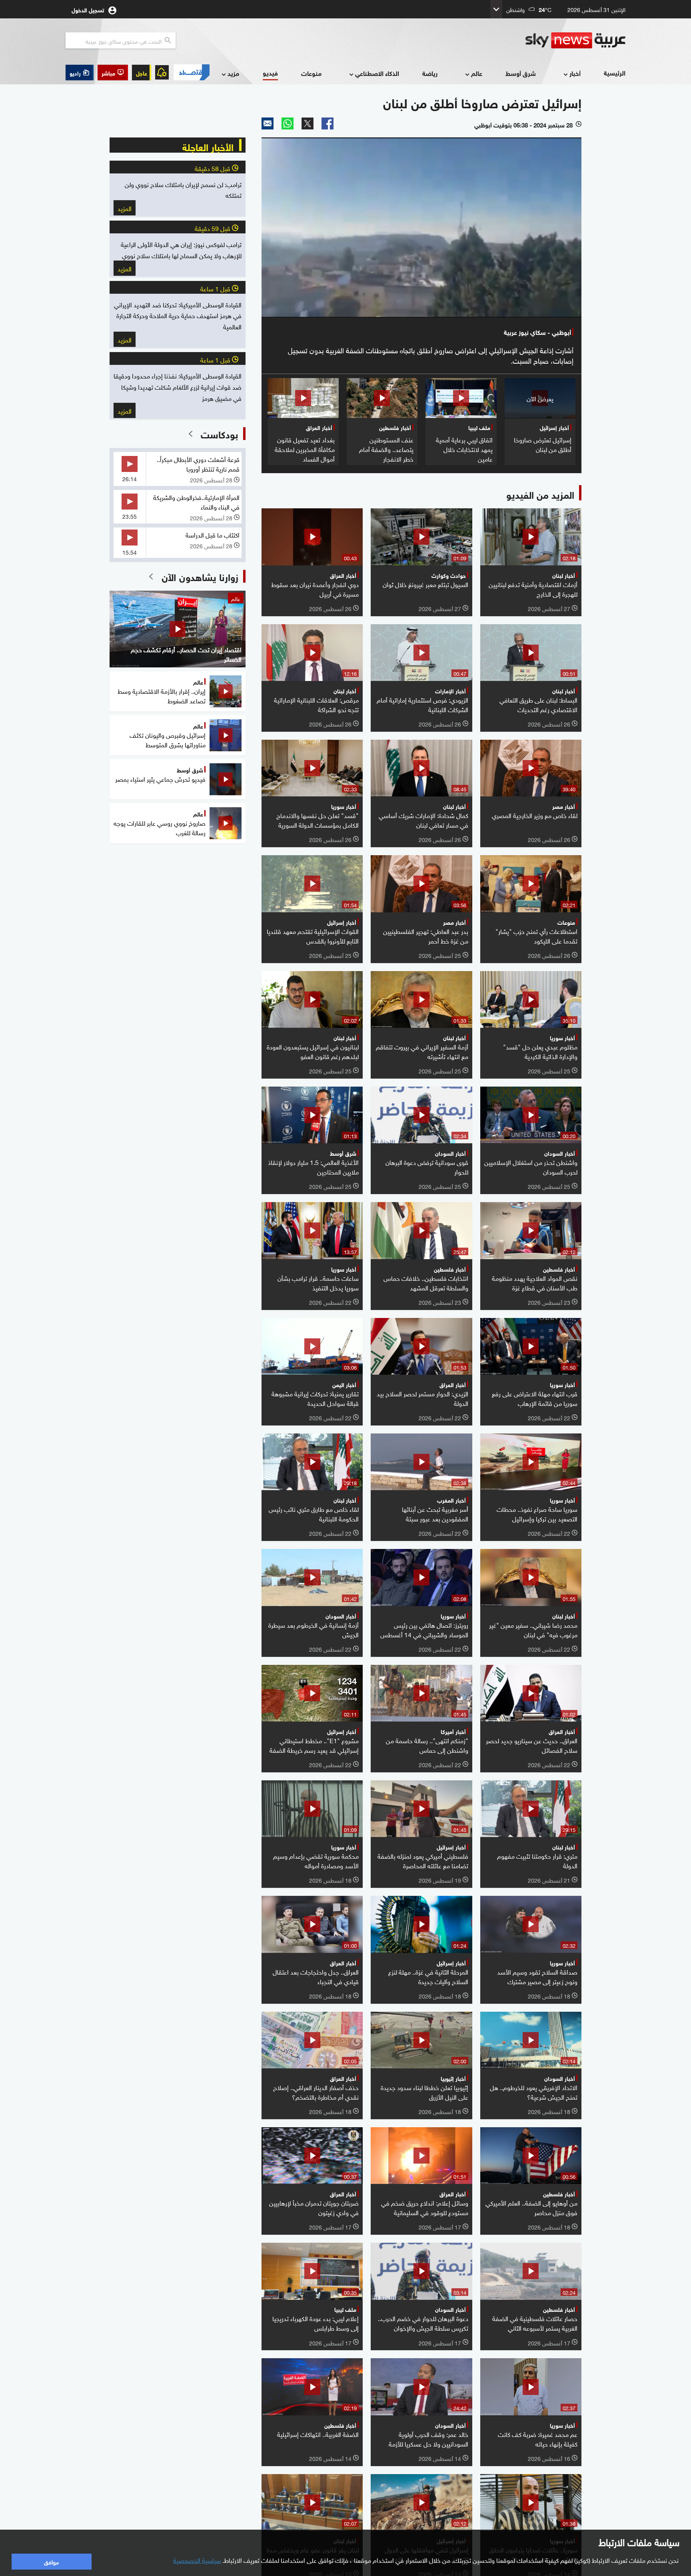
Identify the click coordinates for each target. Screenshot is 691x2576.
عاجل (142, 73)
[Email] (268, 123)
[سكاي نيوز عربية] (575, 40)
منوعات (311, 73)
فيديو (270, 73)
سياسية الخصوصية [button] (197, 2560)
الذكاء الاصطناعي (377, 73)
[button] (113, 73)
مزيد (233, 73)
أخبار (575, 73)
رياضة (430, 73)
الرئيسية (615, 73)
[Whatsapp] (288, 123)
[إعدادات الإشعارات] (162, 72)
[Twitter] (308, 123)
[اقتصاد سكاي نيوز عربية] (191, 72)
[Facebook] (328, 123)
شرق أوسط (521, 73)
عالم (477, 73)
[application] (421, 227)
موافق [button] (51, 2561)
